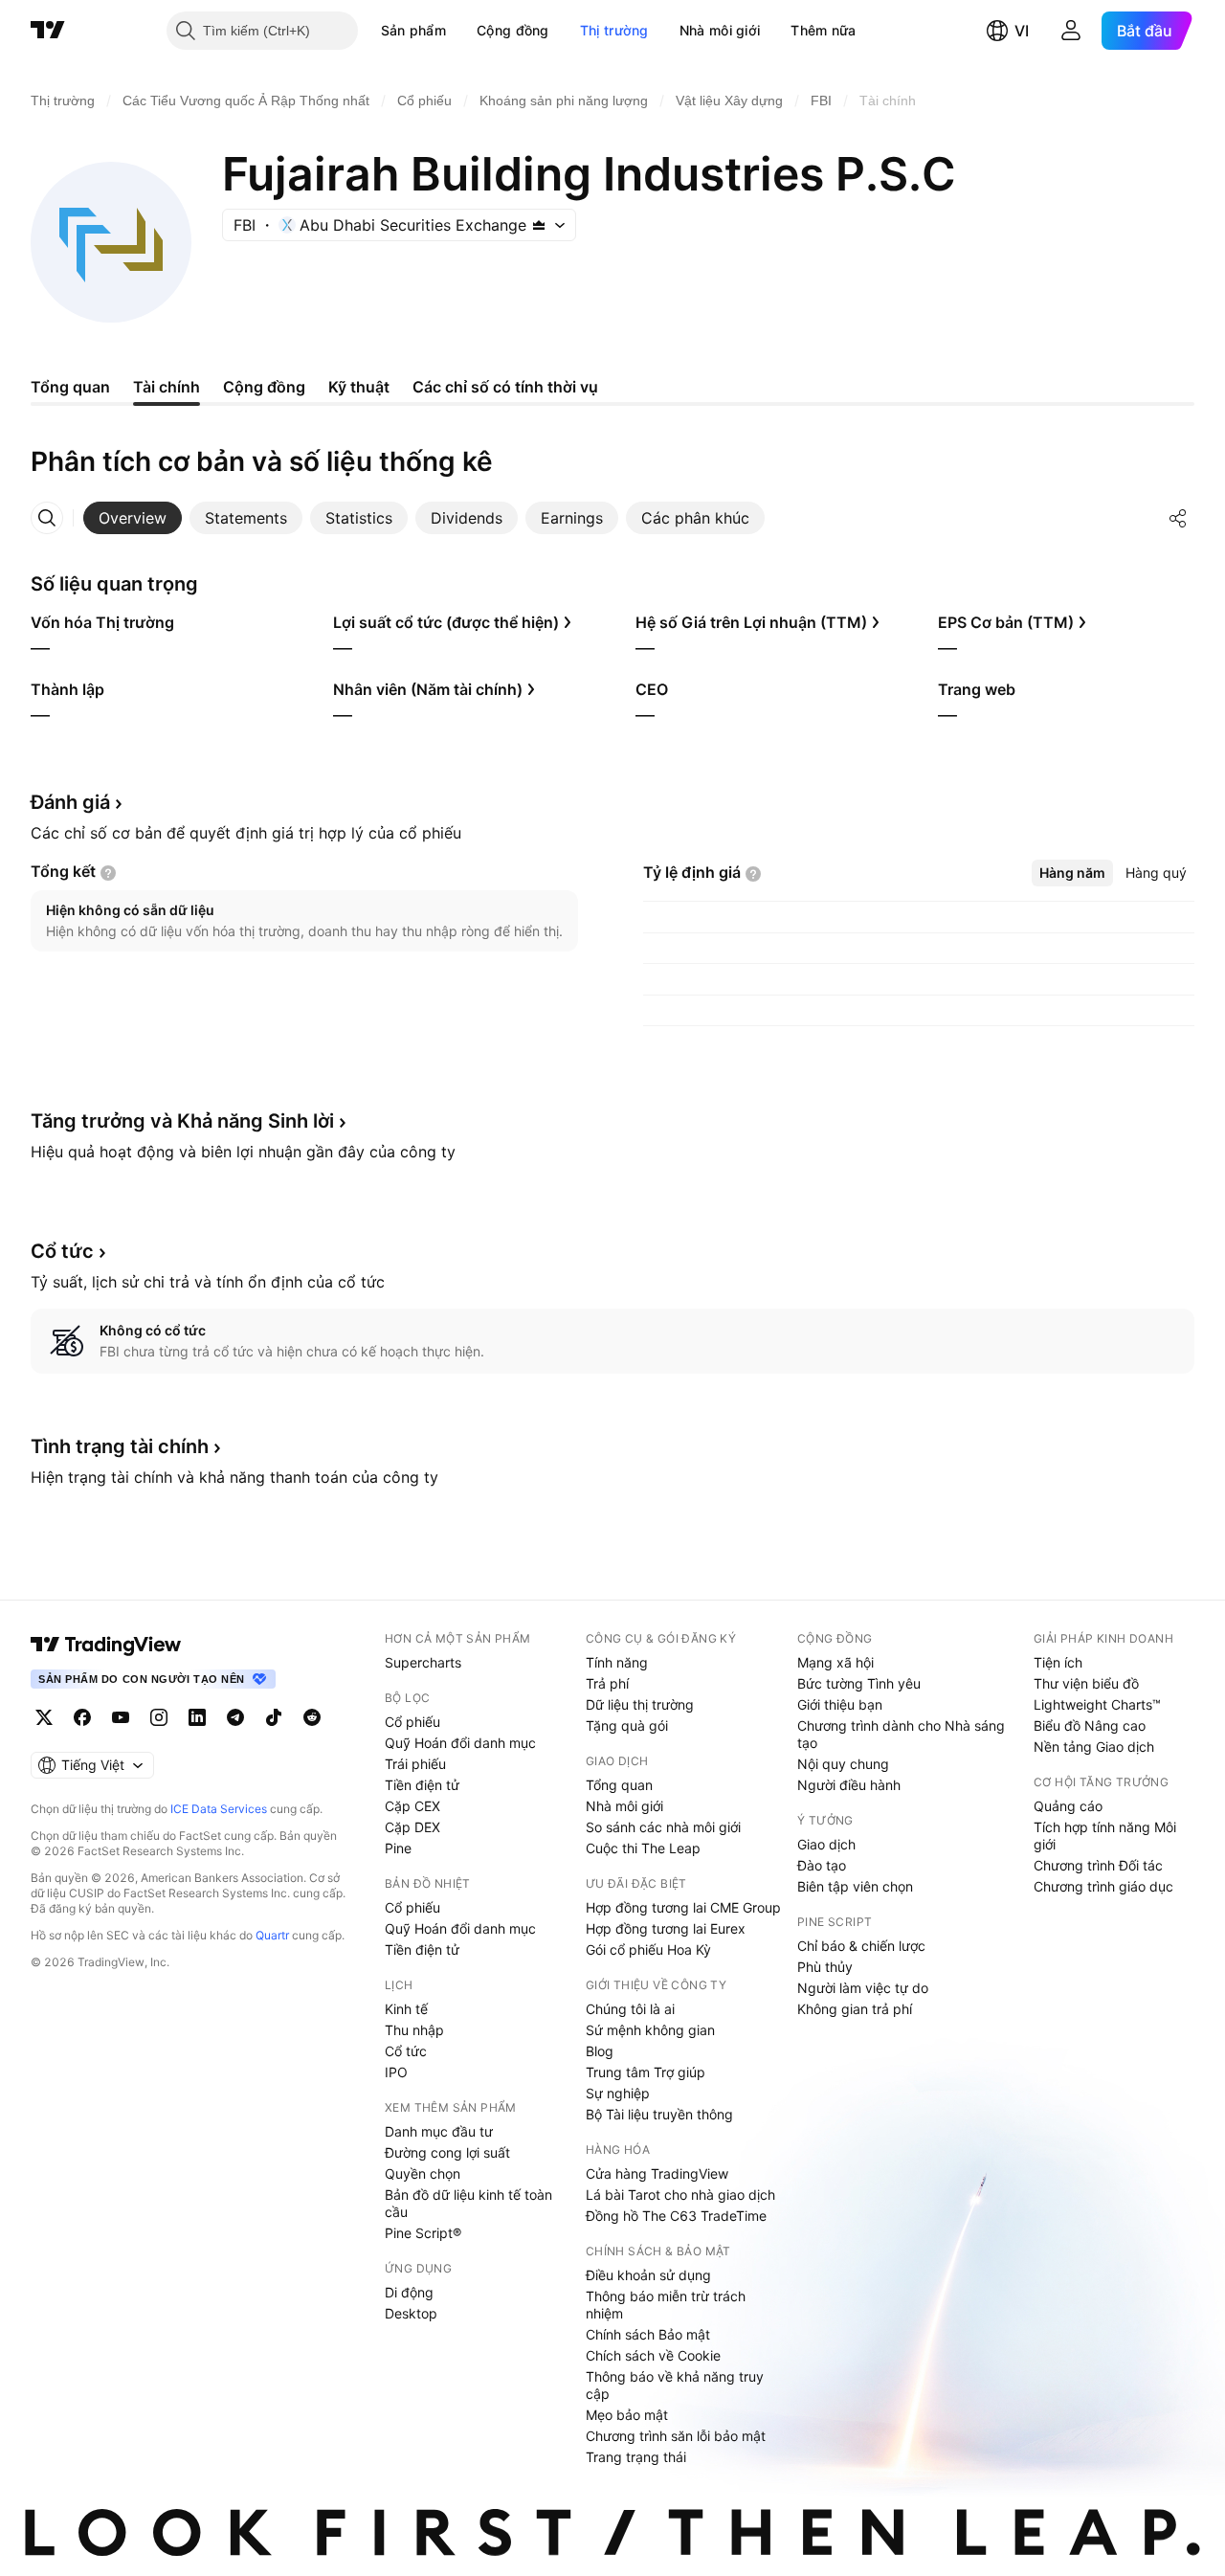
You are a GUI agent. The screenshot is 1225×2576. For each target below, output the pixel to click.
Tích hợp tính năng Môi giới (1105, 1836)
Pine (398, 1848)
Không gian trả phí (855, 2009)
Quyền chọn (423, 2173)
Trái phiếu (415, 1764)
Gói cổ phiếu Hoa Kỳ (648, 1949)
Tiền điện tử (422, 1785)
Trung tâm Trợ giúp (646, 2072)
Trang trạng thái (636, 2457)
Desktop (411, 2313)
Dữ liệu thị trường (640, 1704)
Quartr (272, 1935)
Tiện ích (1058, 1662)
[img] (539, 225)
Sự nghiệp (618, 2093)
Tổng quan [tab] (70, 387)
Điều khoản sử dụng (648, 2275)
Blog (600, 2051)
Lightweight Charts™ (1097, 1704)
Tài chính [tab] (167, 387)
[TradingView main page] (106, 1645)
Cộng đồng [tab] (264, 387)
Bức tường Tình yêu (859, 1683)
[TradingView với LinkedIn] (197, 1717)
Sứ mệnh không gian (650, 2030)
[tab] (133, 518)
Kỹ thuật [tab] (359, 387)
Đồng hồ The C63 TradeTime (676, 2216)
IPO (396, 2072)
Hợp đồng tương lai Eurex (666, 1928)
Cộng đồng (513, 30)
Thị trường (614, 30)
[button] (460, 31)
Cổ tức (406, 2051)
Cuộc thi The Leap (643, 1848)
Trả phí (607, 1683)
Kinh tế (406, 2009)
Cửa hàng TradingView (657, 2173)
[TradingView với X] (44, 1717)
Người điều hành (849, 1785)
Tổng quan (619, 1785)
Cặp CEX (412, 1806)
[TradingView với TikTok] (274, 1717)
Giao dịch (826, 1844)
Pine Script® (423, 2233)
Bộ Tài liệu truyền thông (659, 2114)
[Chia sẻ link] (1178, 518)
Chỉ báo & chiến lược (861, 1946)
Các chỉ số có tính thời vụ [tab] (505, 387)
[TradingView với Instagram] (159, 1717)
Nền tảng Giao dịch (1094, 1747)
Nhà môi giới (720, 30)
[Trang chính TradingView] (48, 31)
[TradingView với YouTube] (121, 1717)
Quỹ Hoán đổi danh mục (460, 1743)
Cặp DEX (412, 1827)
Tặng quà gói (627, 1725)
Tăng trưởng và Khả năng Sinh (182, 1121)
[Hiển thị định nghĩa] (108, 873)
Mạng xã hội (835, 1662)
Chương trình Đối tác (1098, 1865)
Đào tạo (822, 1865)
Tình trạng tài (120, 1446)
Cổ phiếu (412, 1722)
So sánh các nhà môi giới (663, 1827)
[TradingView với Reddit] (312, 1717)
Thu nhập (414, 2030)
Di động (409, 2292)
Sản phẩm (413, 30)
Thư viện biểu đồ (1086, 1683)
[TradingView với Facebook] (82, 1717)
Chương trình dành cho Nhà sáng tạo (901, 1734)
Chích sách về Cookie (653, 2355)
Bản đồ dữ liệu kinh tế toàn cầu (468, 2203)
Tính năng (617, 1662)
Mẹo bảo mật (627, 2415)
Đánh (70, 802)
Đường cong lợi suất (447, 2152)
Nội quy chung (843, 1764)
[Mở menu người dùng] (1071, 31)
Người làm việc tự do (863, 1988)
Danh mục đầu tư (439, 2131)
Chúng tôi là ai (630, 2009)
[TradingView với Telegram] (235, 1717)
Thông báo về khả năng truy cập (675, 2385)
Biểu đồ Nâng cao (1090, 1725)
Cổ (62, 1251)
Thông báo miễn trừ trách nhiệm (666, 2305)
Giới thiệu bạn (840, 1704)
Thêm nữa (823, 30)
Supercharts (423, 1662)
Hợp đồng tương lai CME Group (683, 1907)
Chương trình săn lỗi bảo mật (676, 2436)
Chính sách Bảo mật (648, 2334)
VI (1022, 31)
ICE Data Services (219, 1809)
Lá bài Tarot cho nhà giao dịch (680, 2195)
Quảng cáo (1068, 1806)
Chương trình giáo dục (1103, 1886)
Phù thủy (825, 1967)
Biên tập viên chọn (855, 1886)
